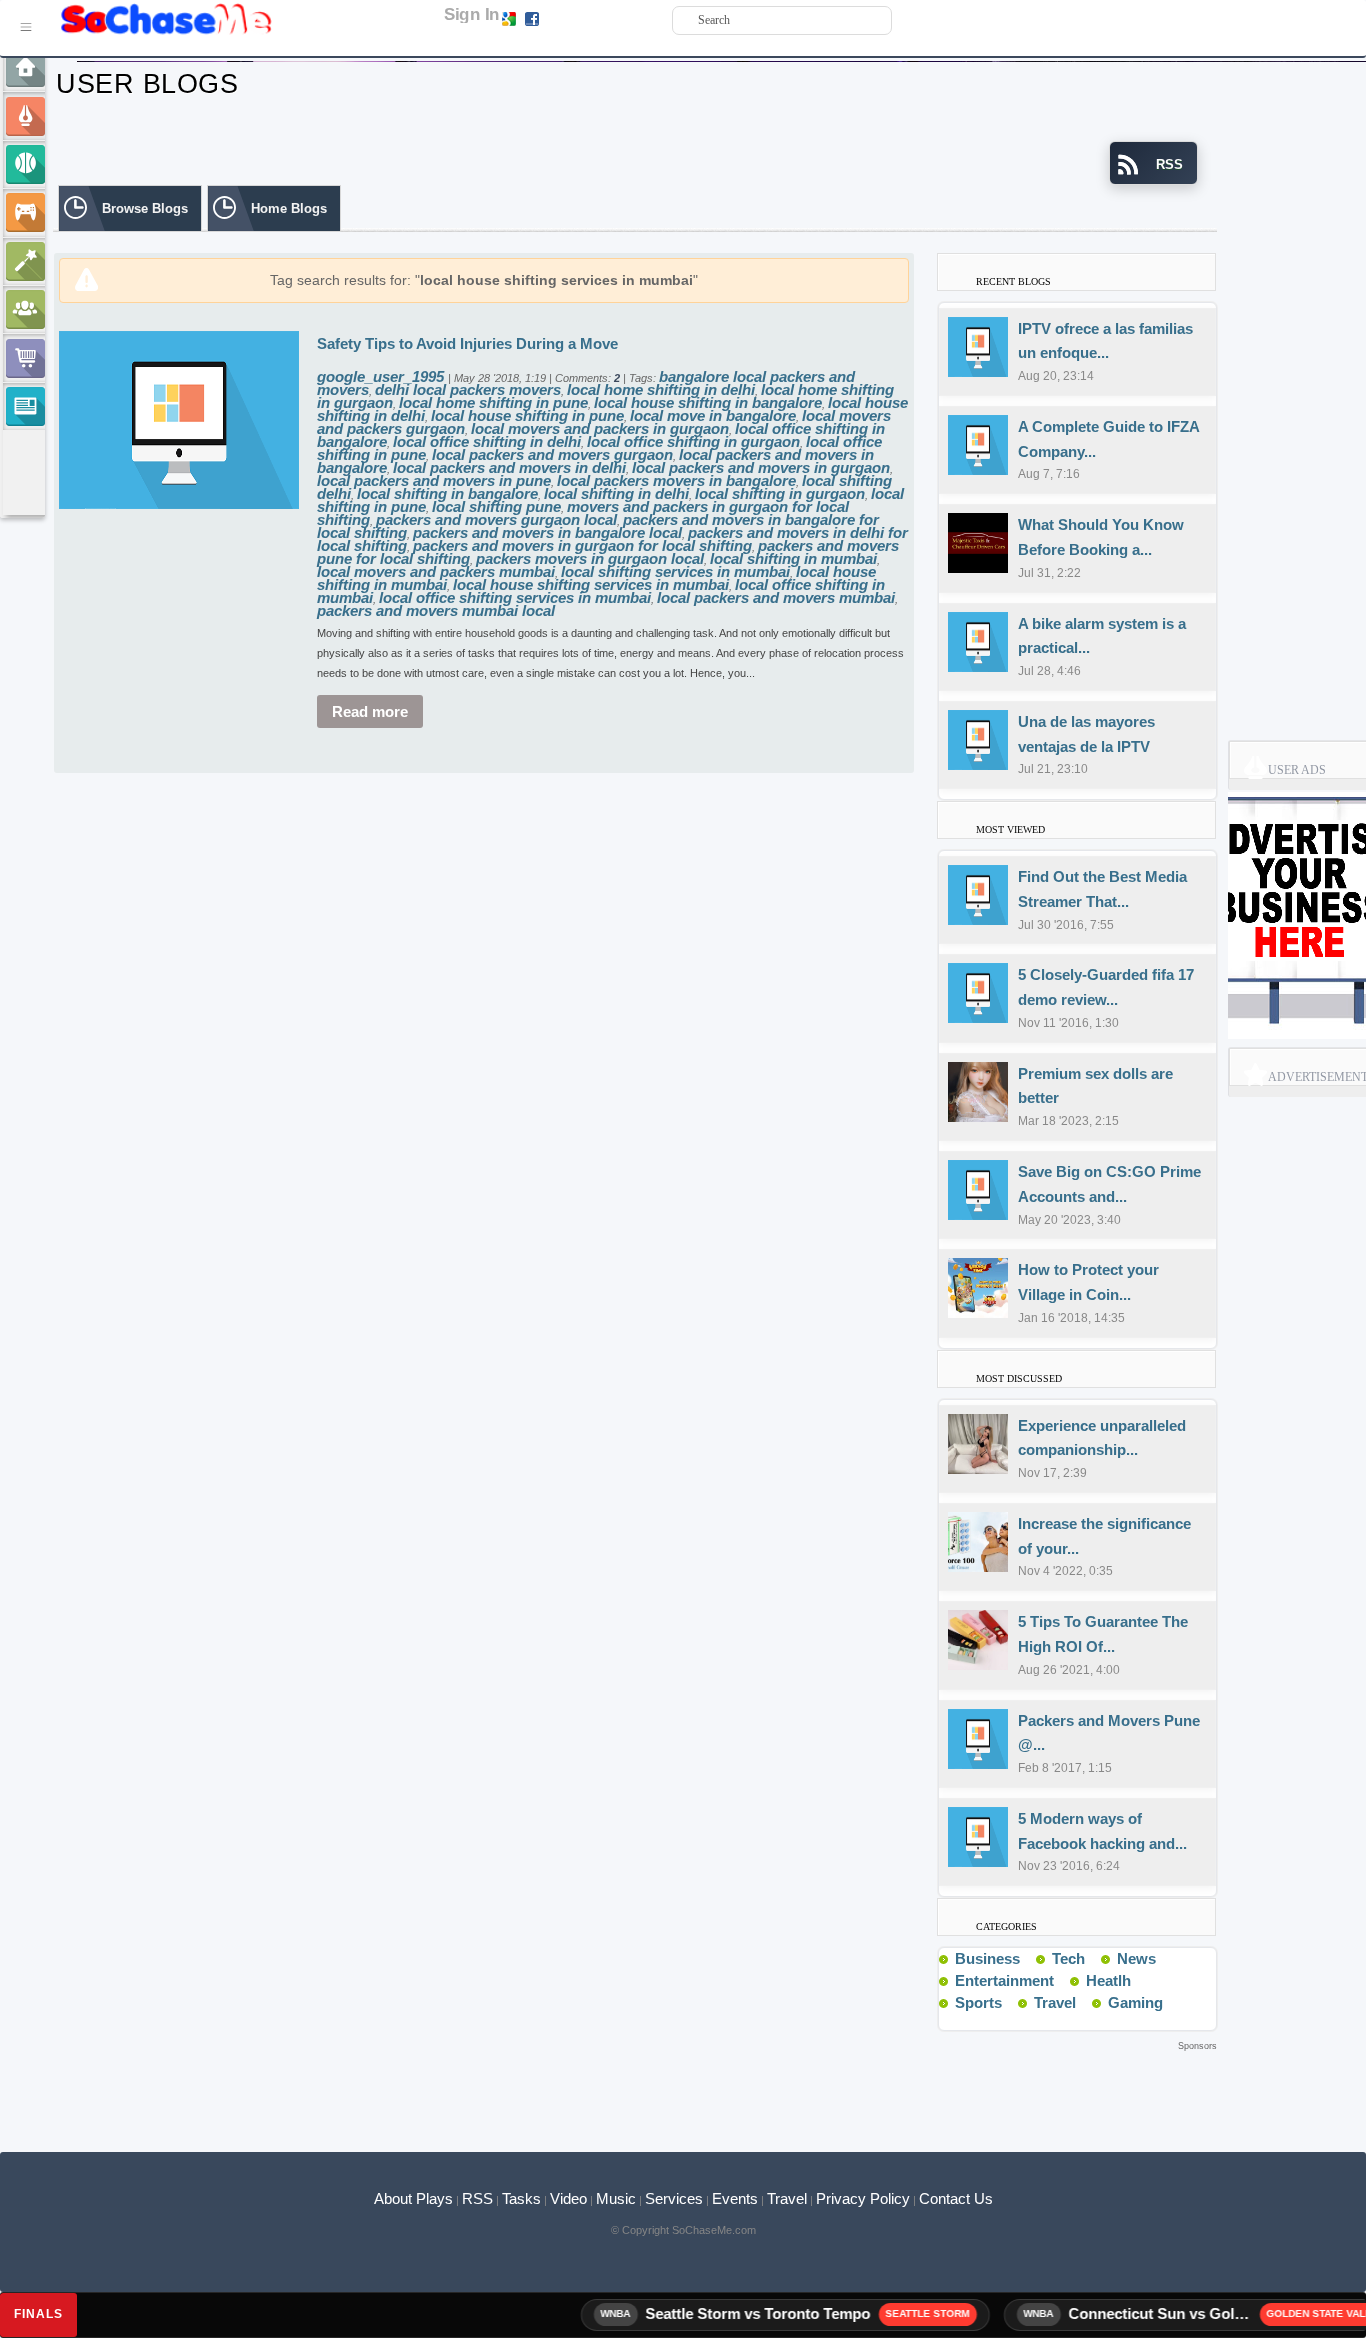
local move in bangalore (713, 415)
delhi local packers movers (468, 389)
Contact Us (956, 2198)
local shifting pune (496, 506)
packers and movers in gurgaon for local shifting (582, 545)
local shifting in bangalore (447, 493)
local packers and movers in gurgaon (761, 467)
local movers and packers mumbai (436, 571)
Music (616, 2198)
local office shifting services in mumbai (515, 597)
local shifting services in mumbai (675, 571)
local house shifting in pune (527, 415)
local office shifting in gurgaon (693, 441)
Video (568, 2198)
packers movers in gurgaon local (590, 558)
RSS (477, 2198)
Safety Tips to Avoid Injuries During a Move (467, 343)
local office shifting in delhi (487, 441)
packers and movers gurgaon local (496, 519)
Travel (1055, 2002)
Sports (978, 2002)
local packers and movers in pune (434, 480)
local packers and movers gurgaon (552, 454)
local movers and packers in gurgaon (600, 428)
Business (987, 1958)
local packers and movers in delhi (509, 467)
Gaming (1135, 2002)
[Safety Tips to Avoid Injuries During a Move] (179, 418)
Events (735, 2198)
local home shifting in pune (493, 402)
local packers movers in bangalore (676, 480)
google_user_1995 (382, 376)
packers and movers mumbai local (436, 610)
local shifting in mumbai (793, 558)
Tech (1068, 1958)
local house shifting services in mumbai (591, 584)
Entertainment (1004, 1980)
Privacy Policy (863, 2198)
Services (674, 2198)
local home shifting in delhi (661, 389)
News (1136, 1958)
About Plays (413, 2198)
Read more (370, 711)
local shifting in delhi (616, 493)
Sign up (563, 18)
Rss (1028, 1958)
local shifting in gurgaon (780, 493)
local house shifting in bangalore (708, 402)
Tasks (521, 2198)
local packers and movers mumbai (776, 597)
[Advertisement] (635, 2086)
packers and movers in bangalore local (547, 532)
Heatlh (1108, 1980)
